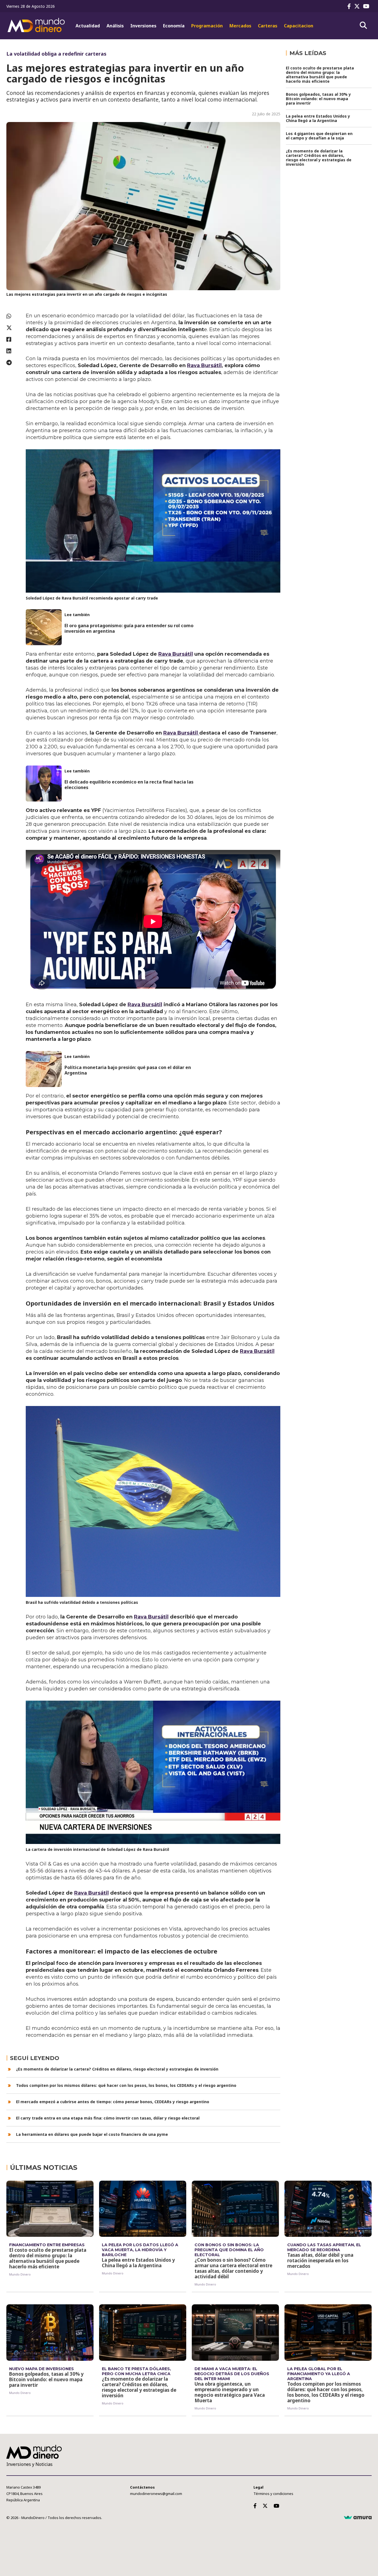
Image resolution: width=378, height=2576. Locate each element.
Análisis (115, 26)
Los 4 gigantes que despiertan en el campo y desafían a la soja (319, 136)
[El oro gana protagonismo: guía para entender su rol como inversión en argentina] (44, 627)
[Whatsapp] (13, 316)
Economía (174, 26)
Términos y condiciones (273, 2494)
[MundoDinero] (37, 26)
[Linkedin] (13, 351)
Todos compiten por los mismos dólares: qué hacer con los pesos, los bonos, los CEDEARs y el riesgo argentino (126, 2085)
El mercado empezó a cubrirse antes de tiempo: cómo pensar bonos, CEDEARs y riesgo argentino (113, 2102)
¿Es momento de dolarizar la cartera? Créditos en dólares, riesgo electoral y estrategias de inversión (117, 2069)
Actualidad (88, 26)
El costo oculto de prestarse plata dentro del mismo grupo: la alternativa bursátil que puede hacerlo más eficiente (320, 75)
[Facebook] (350, 6)
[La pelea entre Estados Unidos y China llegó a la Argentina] (143, 2209)
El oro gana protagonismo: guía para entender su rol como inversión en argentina (129, 628)
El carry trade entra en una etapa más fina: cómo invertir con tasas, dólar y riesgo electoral (108, 2118)
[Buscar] (363, 25)
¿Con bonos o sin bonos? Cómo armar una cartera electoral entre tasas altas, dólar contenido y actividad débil (233, 2268)
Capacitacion (299, 26)
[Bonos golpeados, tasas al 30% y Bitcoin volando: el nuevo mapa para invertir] (50, 2333)
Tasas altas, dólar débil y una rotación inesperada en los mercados (320, 2260)
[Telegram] (13, 363)
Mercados (240, 26)
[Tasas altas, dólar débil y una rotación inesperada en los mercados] (328, 2209)
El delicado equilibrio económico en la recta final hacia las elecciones (129, 785)
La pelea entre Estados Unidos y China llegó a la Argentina (318, 118)
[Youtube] (367, 6)
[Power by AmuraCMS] (358, 2518)
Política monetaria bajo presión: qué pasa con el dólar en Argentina (128, 1070)
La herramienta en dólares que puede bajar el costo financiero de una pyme (92, 2134)
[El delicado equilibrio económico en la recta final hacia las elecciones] (44, 784)
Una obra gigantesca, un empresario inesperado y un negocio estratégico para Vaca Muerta (230, 2392)
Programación (207, 26)
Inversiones (143, 26)
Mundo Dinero (20, 2274)
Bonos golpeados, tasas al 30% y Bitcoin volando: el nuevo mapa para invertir (318, 99)
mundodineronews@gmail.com (156, 2494)
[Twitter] (358, 6)
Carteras (268, 26)
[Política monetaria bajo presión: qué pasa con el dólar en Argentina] (44, 1069)
